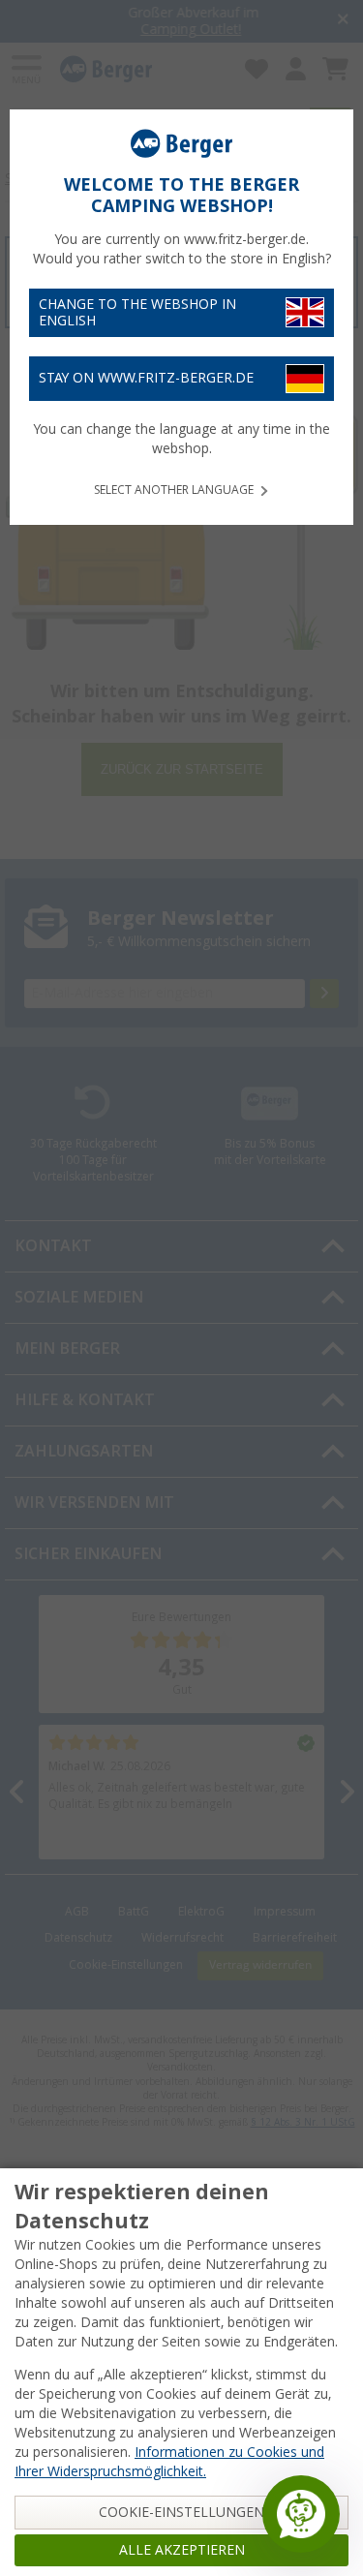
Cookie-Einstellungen (181, 2512)
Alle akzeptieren (182, 2550)
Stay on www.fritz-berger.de (146, 378)
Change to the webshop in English (137, 312)
